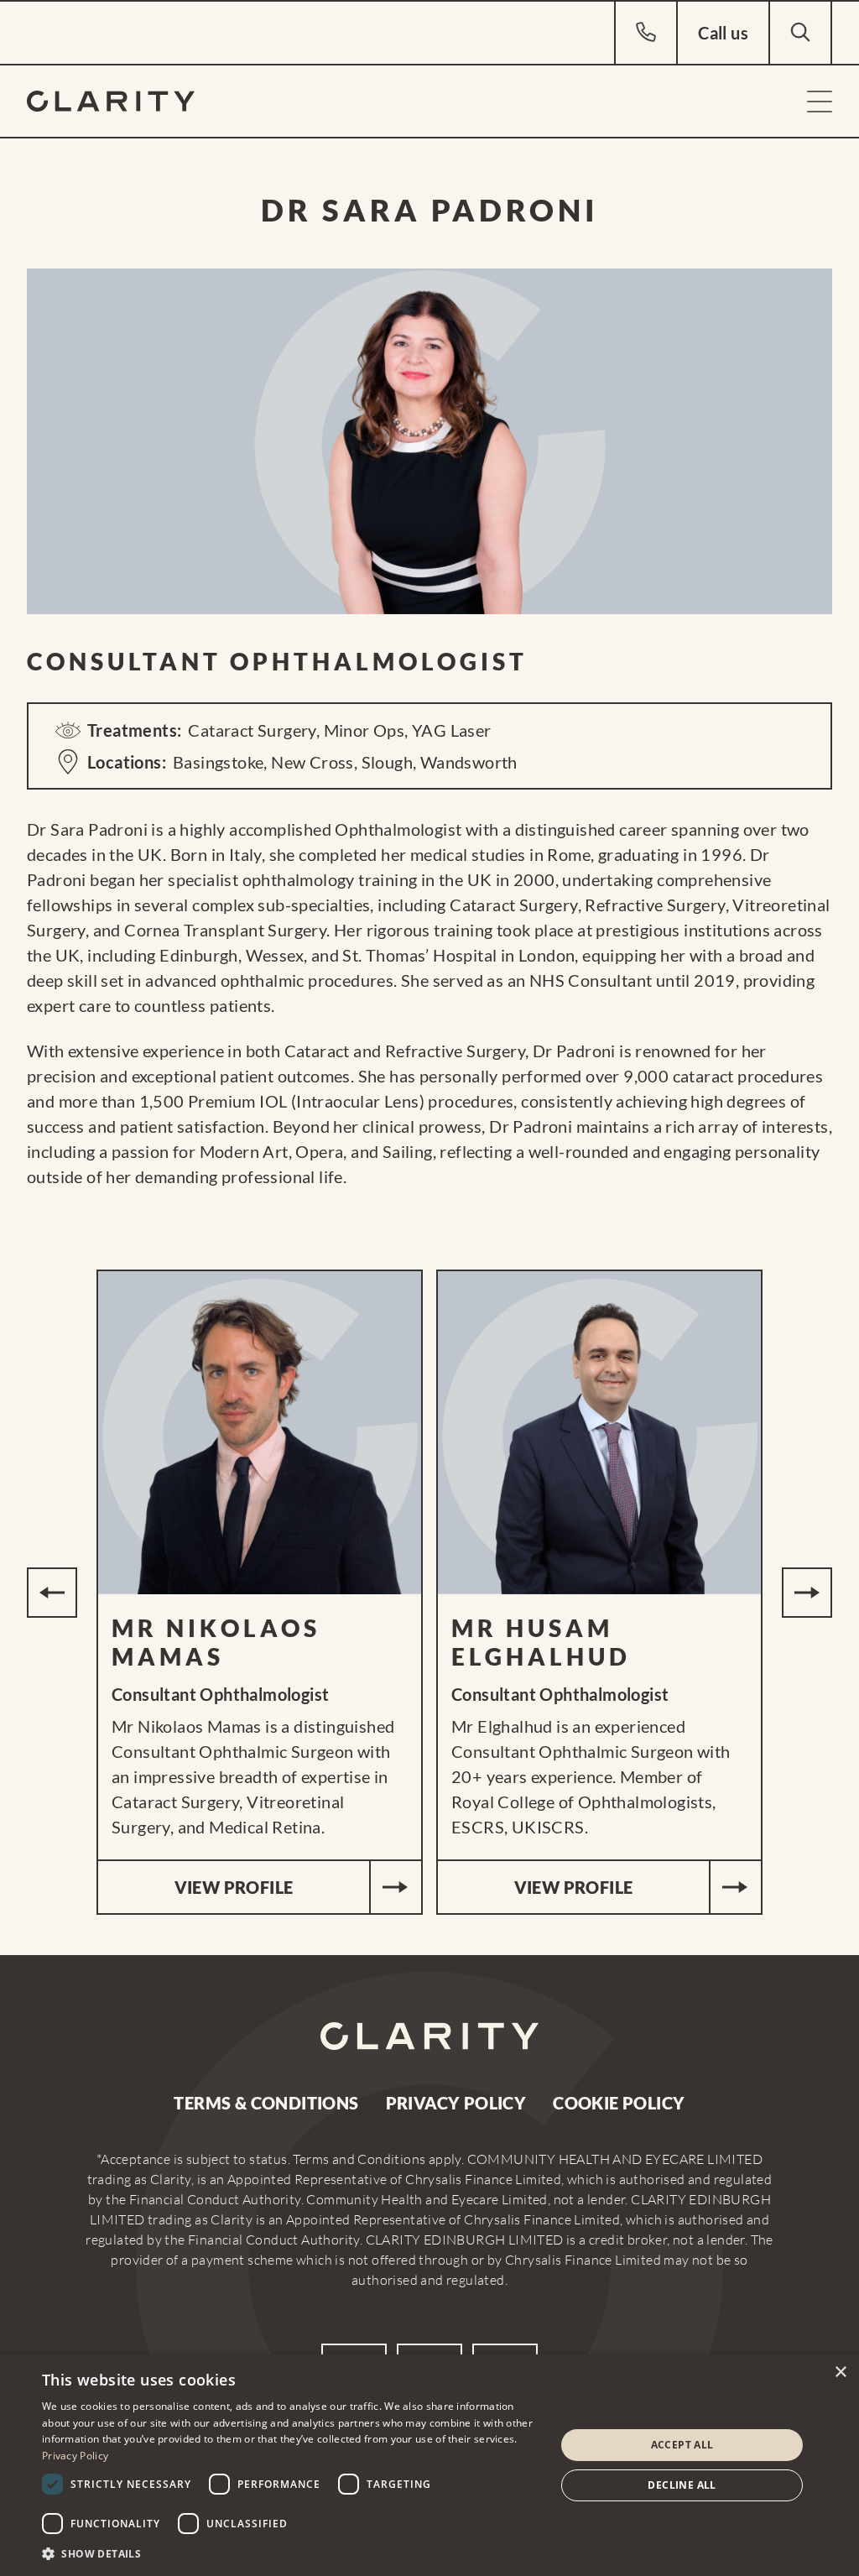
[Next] (807, 1593)
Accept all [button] (682, 2445)
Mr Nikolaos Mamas (216, 1642)
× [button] (840, 2373)
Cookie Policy (619, 2103)
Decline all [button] (682, 2485)
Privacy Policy (456, 2103)
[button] (291, 2553)
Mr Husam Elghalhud (541, 1642)
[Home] (111, 101)
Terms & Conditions (266, 2103)
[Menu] (820, 102)
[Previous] (52, 1593)
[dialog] (429, 2465)
